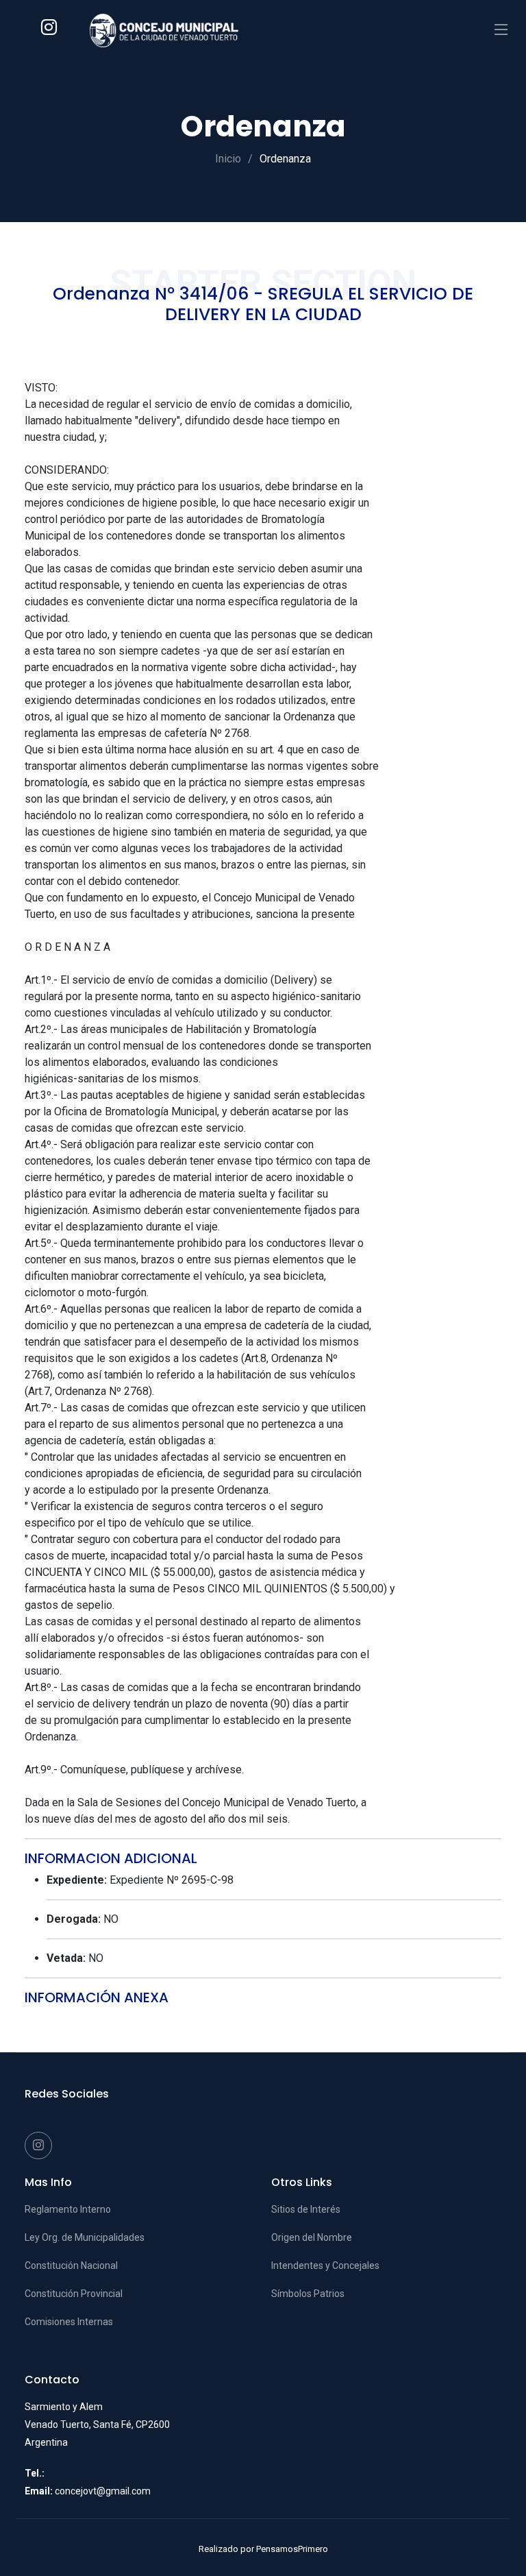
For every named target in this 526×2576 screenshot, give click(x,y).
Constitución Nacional (71, 2265)
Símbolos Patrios (308, 2294)
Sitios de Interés (306, 2209)
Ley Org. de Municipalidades (85, 2237)
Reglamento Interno (68, 2209)
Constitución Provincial (74, 2294)
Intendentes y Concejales (325, 2265)
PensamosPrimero (292, 2549)
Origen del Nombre (312, 2237)
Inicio (228, 159)
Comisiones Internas (69, 2322)
